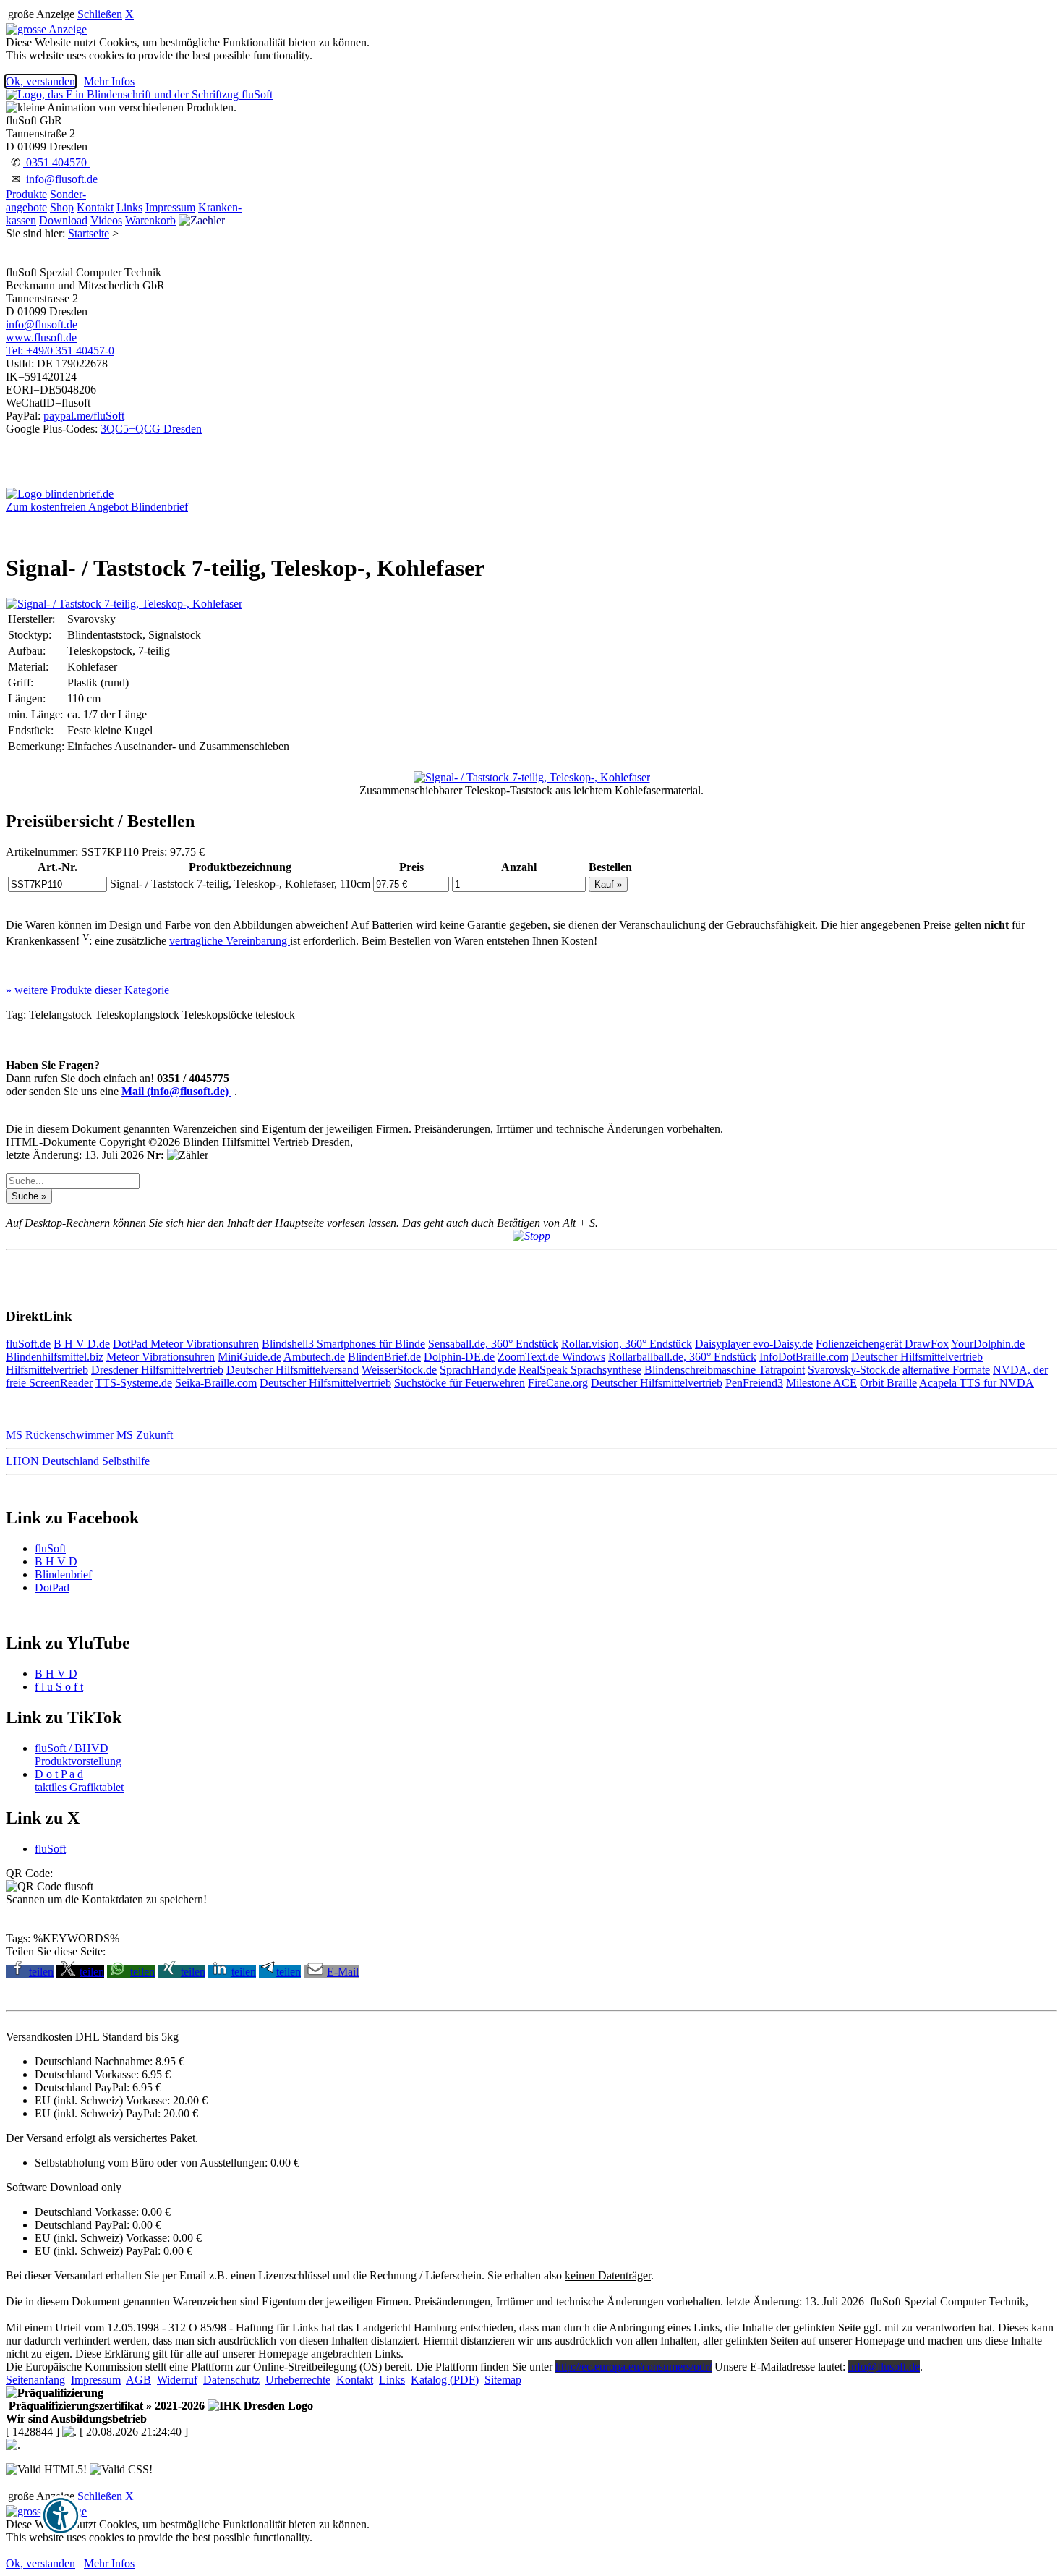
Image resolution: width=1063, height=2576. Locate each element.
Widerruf (177, 2380)
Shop (62, 207)
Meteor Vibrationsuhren (205, 1344)
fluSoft (50, 1548)
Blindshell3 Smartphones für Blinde (343, 1344)
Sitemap (503, 2380)
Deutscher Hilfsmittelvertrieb (917, 1357)
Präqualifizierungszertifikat (105, 2406)
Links (129, 207)
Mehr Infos (109, 81)
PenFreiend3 (754, 1383)
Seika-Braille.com (216, 1383)
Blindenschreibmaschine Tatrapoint (725, 1370)
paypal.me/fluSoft (84, 416)
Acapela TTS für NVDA (977, 1383)
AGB (138, 2380)
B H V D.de (82, 1344)
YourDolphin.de (988, 1344)
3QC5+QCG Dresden (151, 429)
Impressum (170, 207)
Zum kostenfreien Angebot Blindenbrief (97, 507)
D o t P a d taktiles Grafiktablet (79, 1781)
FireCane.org (558, 1383)
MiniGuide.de (249, 1357)
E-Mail (343, 1972)
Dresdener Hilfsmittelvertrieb (157, 1370)
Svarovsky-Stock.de (854, 1370)
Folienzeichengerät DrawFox (882, 1344)
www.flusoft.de (41, 337)
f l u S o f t (59, 1687)
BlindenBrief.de (384, 1357)
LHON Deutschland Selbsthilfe (78, 1461)
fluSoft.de (28, 1344)
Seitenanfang (35, 2380)
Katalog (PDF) (445, 2380)
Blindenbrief (63, 1574)
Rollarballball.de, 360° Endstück (682, 1357)
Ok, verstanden (40, 81)
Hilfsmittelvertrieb (47, 1370)
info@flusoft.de (62, 179)
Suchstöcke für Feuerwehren (460, 1383)
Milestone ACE (821, 1383)
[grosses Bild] (124, 604)
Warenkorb (150, 220)
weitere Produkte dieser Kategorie (87, 990)
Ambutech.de (314, 1357)
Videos (106, 220)
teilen (41, 1972)
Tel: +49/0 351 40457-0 (60, 350)
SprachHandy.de (478, 1370)
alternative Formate (946, 1370)
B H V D (56, 1561)
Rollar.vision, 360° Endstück (627, 1344)
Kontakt (95, 207)
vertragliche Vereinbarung (230, 941)
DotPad (132, 1344)
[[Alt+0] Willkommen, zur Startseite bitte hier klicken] (139, 94)
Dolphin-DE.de (459, 1357)
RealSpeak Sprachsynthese (580, 1370)
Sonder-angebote (46, 201)
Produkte (26, 194)
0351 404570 (56, 162)
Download (63, 220)
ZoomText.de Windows (551, 1357)
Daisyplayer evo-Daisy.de (754, 1344)
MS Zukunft (145, 1435)
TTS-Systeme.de (134, 1383)
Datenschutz (231, 2380)
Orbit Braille (888, 1383)
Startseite (89, 233)
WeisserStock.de (399, 1370)
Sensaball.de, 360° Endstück (493, 1344)
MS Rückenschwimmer (60, 1435)
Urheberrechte (298, 2380)
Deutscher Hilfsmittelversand (293, 1370)
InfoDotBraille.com (804, 1357)
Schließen (100, 14)
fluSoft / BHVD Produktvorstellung (78, 1755)
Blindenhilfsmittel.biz (55, 1357)
